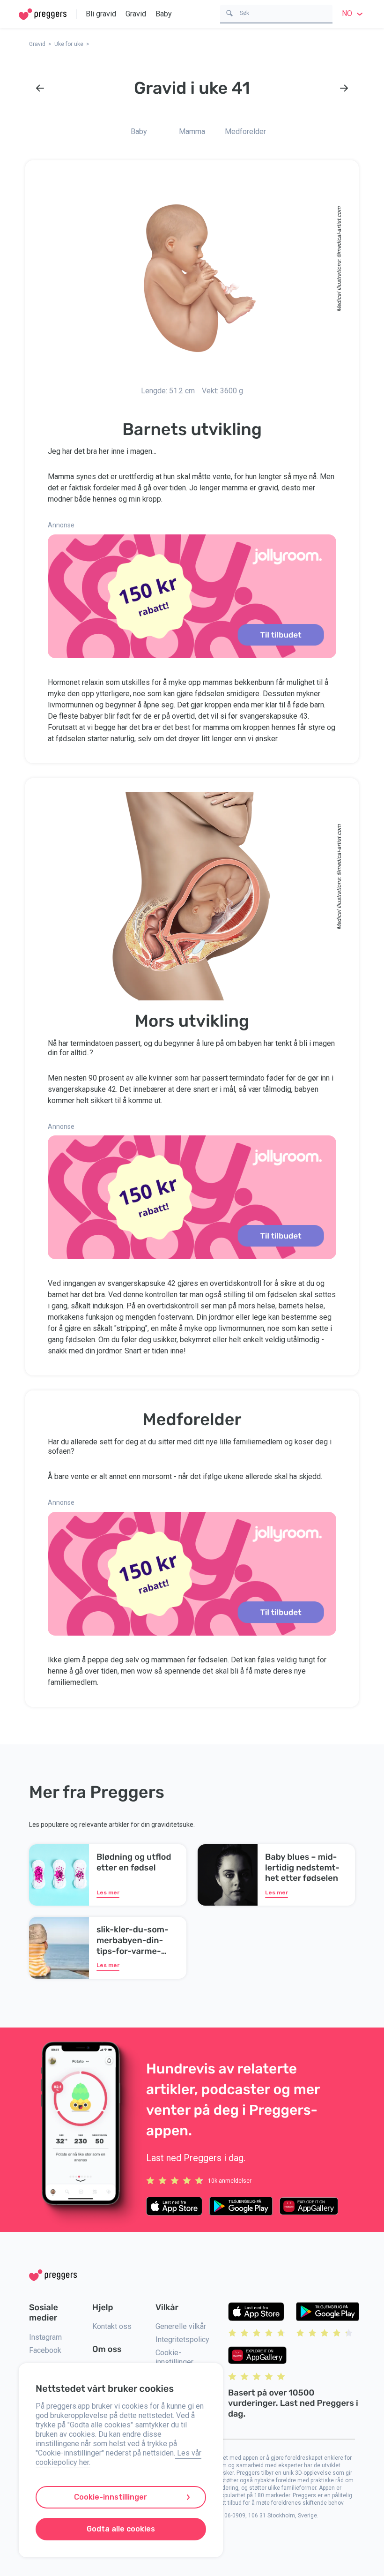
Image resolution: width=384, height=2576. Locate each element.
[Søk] (229, 12)
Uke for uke (69, 44)
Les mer (108, 1893)
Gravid (136, 14)
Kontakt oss (112, 2326)
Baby (164, 14)
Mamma (192, 131)
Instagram (45, 2337)
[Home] (43, 14)
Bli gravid (101, 14)
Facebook (45, 2350)
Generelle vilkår (181, 2326)
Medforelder (245, 131)
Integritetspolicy (182, 2339)
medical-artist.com (339, 230)
